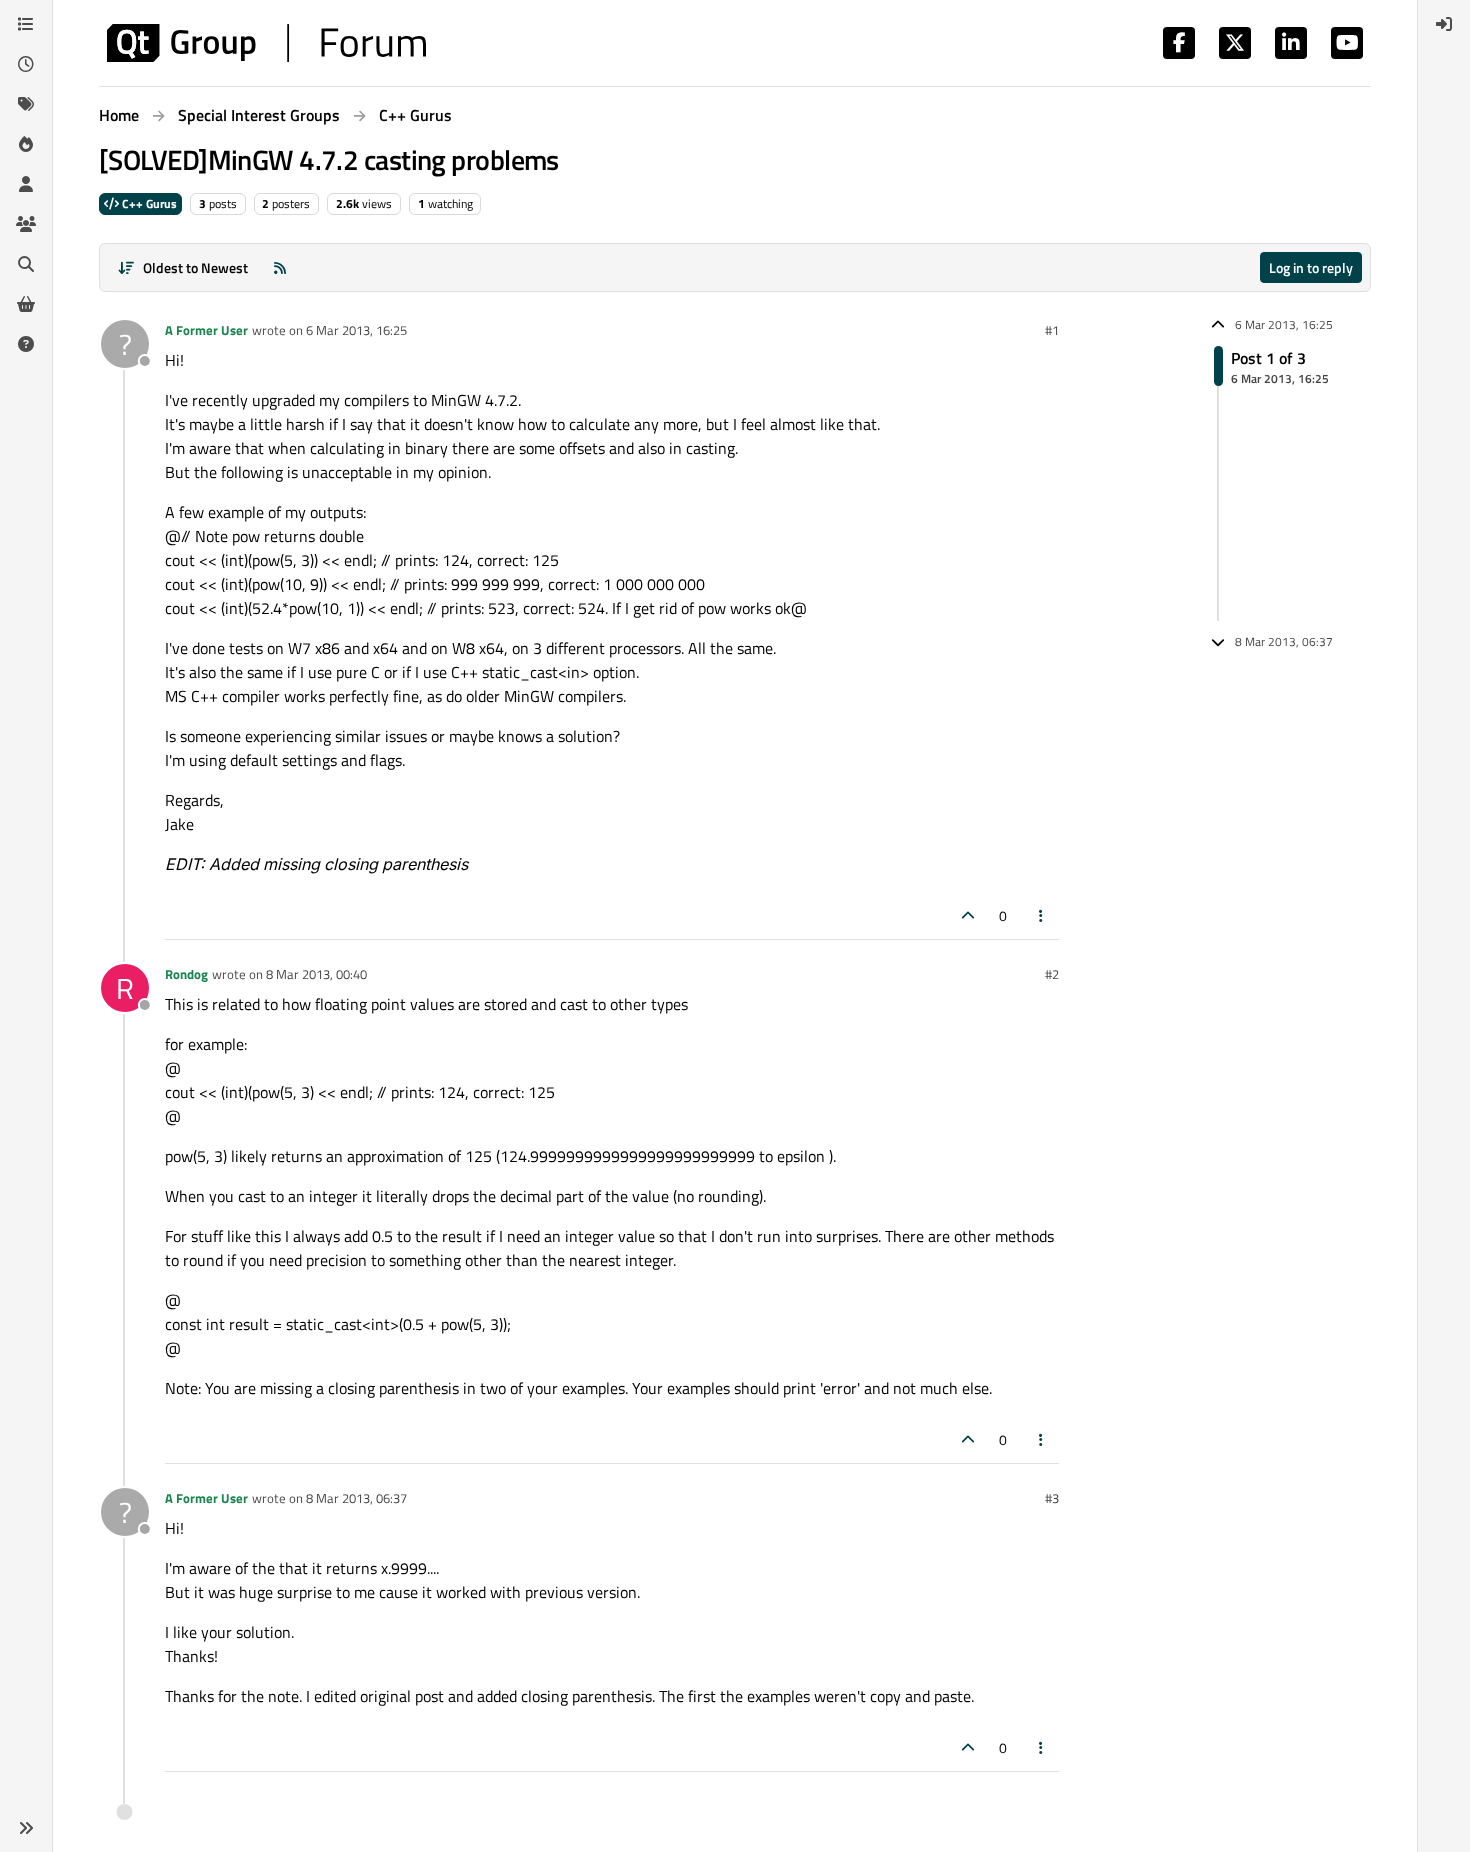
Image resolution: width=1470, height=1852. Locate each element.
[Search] (26, 264)
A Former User (206, 330)
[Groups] (26, 224)
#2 (1052, 974)
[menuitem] (1444, 24)
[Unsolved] (26, 344)
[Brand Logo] (266, 43)
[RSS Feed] (280, 267)
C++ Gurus (148, 203)
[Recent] (26, 64)
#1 (1052, 330)
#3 (1052, 1498)
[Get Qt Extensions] (26, 304)
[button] (26, 1828)
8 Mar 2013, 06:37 (356, 1498)
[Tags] (26, 104)
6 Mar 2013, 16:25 (356, 330)
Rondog (186, 974)
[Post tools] (1042, 915)
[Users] (26, 184)
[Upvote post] (968, 915)
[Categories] (26, 24)
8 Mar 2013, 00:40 (316, 974)
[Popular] (26, 144)
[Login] (1444, 24)
